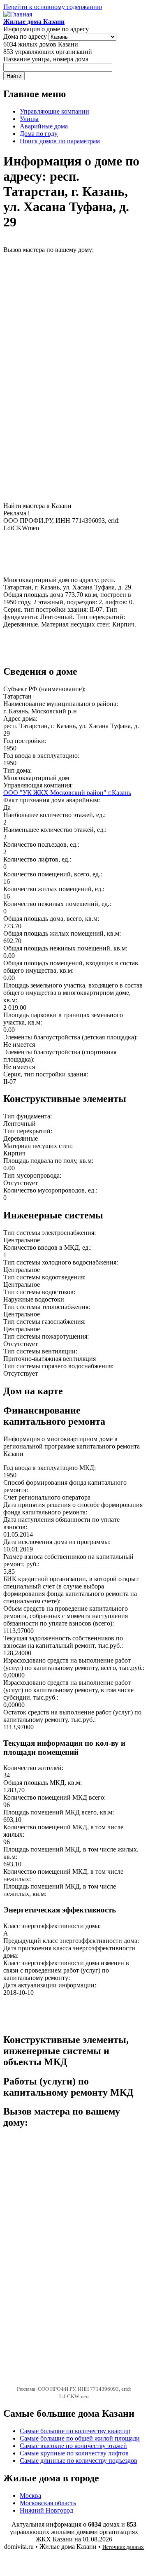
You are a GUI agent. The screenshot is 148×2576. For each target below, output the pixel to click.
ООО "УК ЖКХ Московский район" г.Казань (67, 793)
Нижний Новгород (46, 2510)
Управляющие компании (54, 111)
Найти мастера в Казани (37, 506)
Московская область (48, 2503)
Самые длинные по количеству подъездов (79, 2461)
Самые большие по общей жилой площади (80, 2438)
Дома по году (39, 134)
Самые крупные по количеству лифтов (74, 2453)
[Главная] (18, 14)
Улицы (29, 119)
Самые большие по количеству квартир (75, 2431)
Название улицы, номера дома (46, 59)
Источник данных (123, 2547)
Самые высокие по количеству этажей (73, 2446)
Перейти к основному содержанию (53, 7)
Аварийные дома (44, 126)
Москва (30, 2496)
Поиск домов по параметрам (60, 141)
